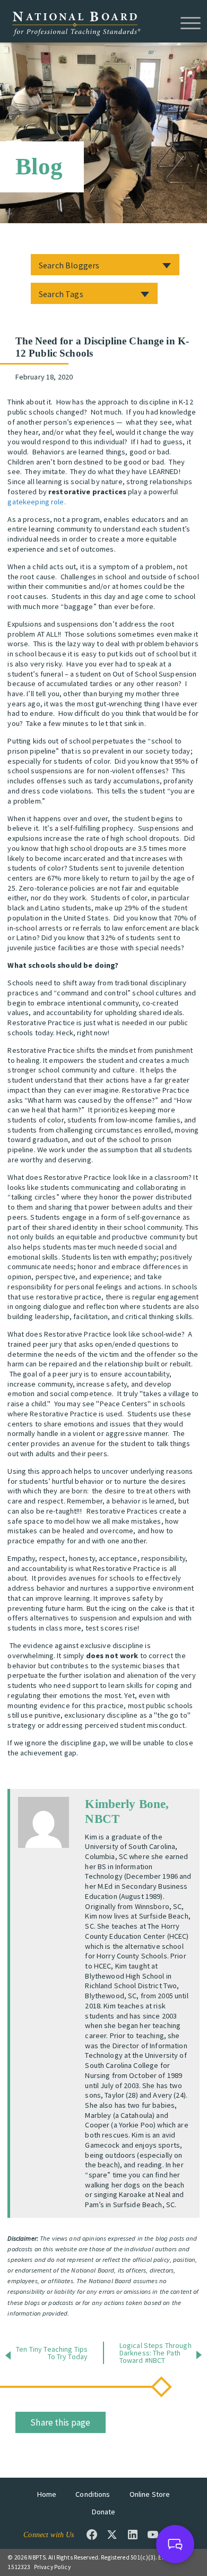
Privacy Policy (52, 2567)
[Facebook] (92, 2535)
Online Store (150, 2494)
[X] (112, 2535)
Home (47, 2494)
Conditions (93, 2494)
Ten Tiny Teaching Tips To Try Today (52, 2353)
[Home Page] (76, 23)
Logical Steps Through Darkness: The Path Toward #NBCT (156, 2353)
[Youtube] (153, 2535)
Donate (104, 2512)
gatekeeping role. (36, 502)
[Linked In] (133, 2535)
